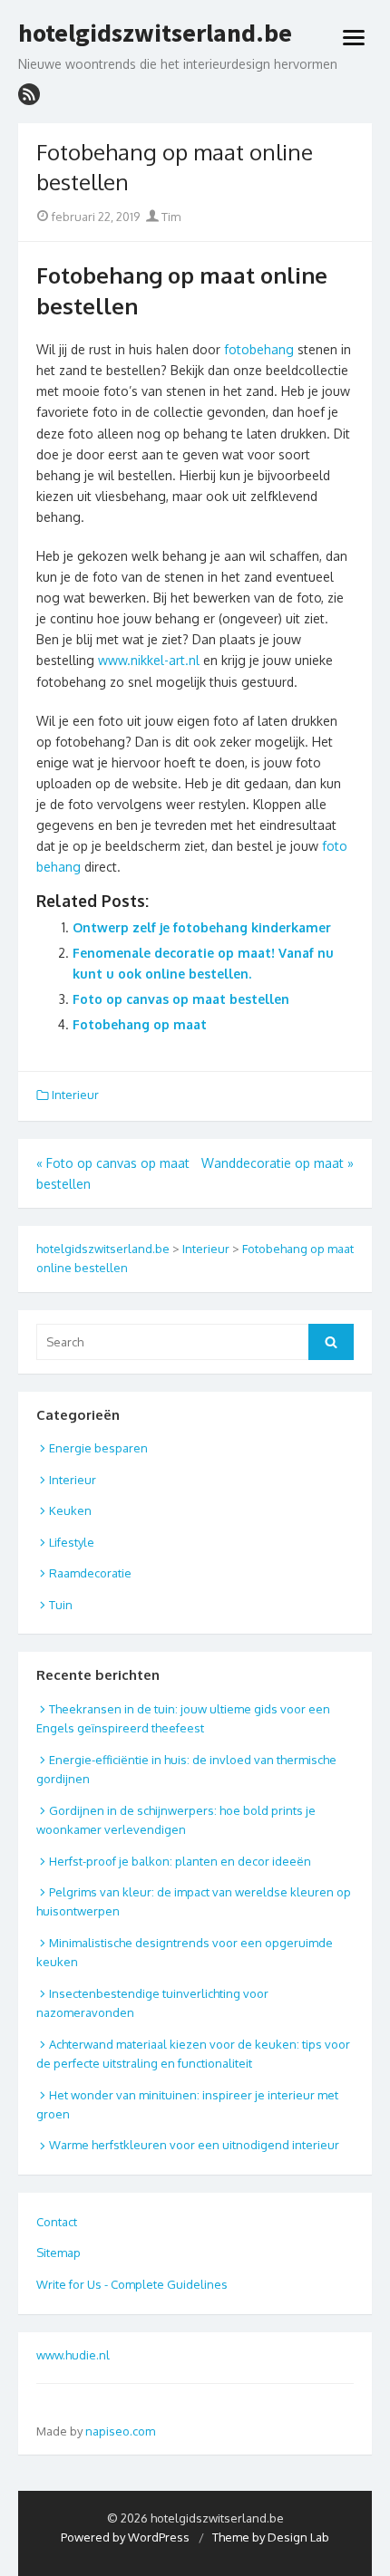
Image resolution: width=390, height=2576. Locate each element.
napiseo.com (120, 2431)
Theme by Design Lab (271, 2537)
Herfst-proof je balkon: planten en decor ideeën (180, 1861)
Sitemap (58, 2253)
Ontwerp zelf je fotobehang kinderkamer (202, 927)
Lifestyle (72, 1542)
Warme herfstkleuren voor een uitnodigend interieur (194, 2145)
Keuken (70, 1510)
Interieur (75, 1095)
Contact (57, 2222)
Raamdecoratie (90, 1573)
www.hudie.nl (73, 2355)
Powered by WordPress (125, 2537)
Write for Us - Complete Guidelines (132, 2284)
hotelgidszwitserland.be (155, 34)
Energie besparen (98, 1448)
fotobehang (259, 349)
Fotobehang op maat (140, 1024)
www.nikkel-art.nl (149, 660)
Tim (170, 217)
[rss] (29, 94)
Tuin (61, 1605)
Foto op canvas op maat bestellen (181, 999)
